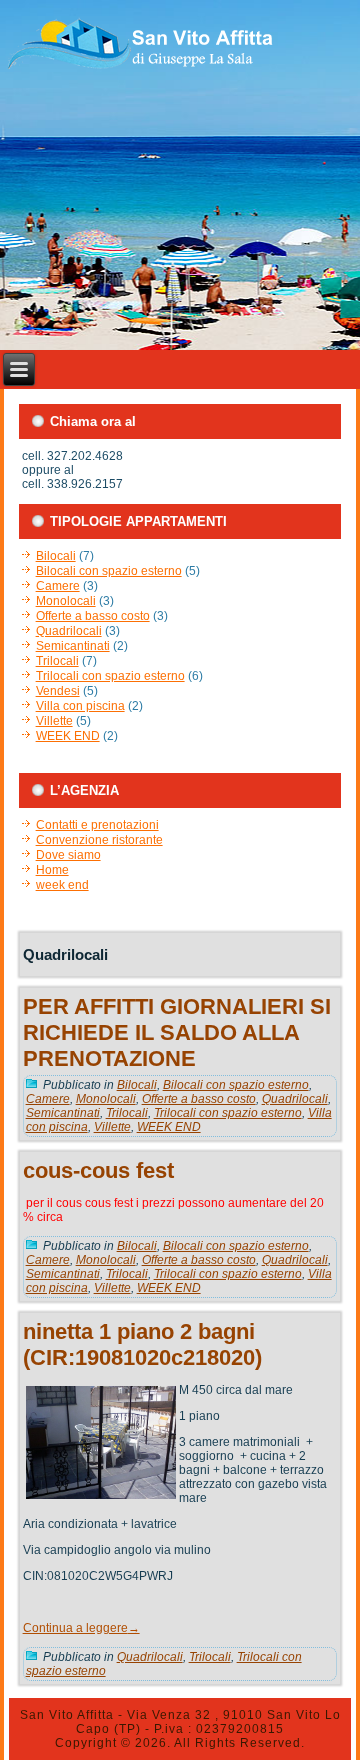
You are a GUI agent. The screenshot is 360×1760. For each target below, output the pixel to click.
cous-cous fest (98, 1170)
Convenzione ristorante (99, 840)
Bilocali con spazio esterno (109, 571)
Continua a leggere (81, 1628)
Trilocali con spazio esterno (110, 676)
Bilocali (56, 556)
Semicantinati (73, 646)
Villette (54, 721)
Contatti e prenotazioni (97, 825)
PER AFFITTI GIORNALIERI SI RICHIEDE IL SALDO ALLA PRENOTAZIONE (177, 1032)
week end (62, 885)
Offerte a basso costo (93, 616)
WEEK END (68, 736)
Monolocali (66, 601)
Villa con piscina (80, 706)
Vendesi (58, 691)
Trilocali (57, 661)
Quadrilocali (69, 631)
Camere (58, 586)
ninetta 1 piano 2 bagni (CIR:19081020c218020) (142, 1344)
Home (52, 870)
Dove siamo (68, 855)
